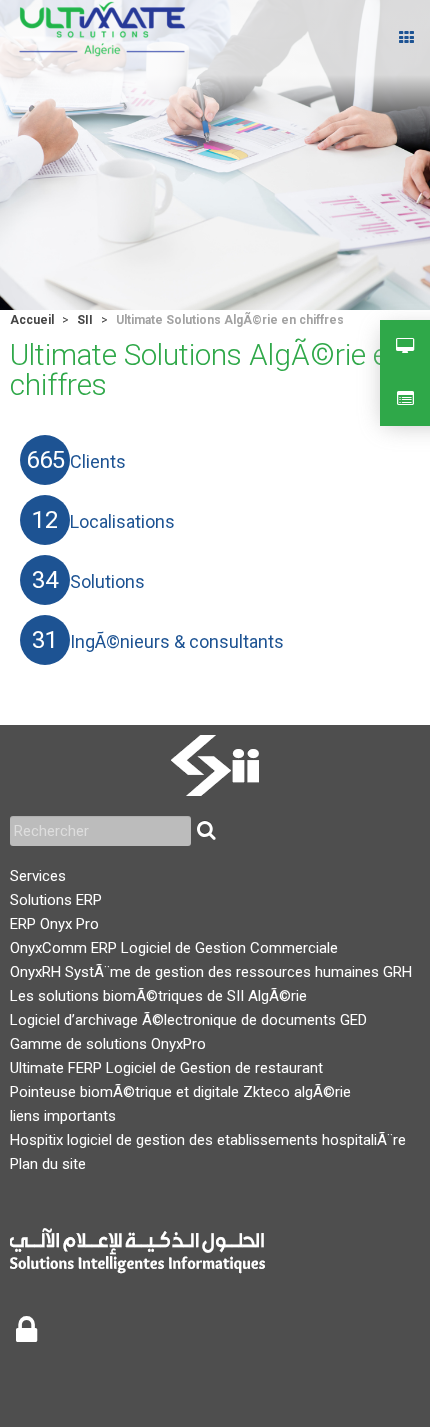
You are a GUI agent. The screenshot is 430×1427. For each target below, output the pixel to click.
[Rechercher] (206, 831)
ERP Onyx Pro (54, 924)
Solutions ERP (56, 900)
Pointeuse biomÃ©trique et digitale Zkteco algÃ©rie (180, 1092)
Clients (98, 462)
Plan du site (48, 1164)
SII (85, 320)
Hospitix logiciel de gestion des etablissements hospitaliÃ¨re (208, 1140)
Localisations (122, 522)
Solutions (107, 582)
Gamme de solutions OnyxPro (108, 1044)
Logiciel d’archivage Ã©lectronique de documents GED (188, 1020)
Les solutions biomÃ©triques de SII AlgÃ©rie (158, 996)
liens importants (63, 1116)
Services (38, 876)
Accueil (32, 320)
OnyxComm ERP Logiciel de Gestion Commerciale (174, 948)
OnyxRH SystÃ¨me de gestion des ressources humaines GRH (211, 972)
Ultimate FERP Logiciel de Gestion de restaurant (166, 1068)
